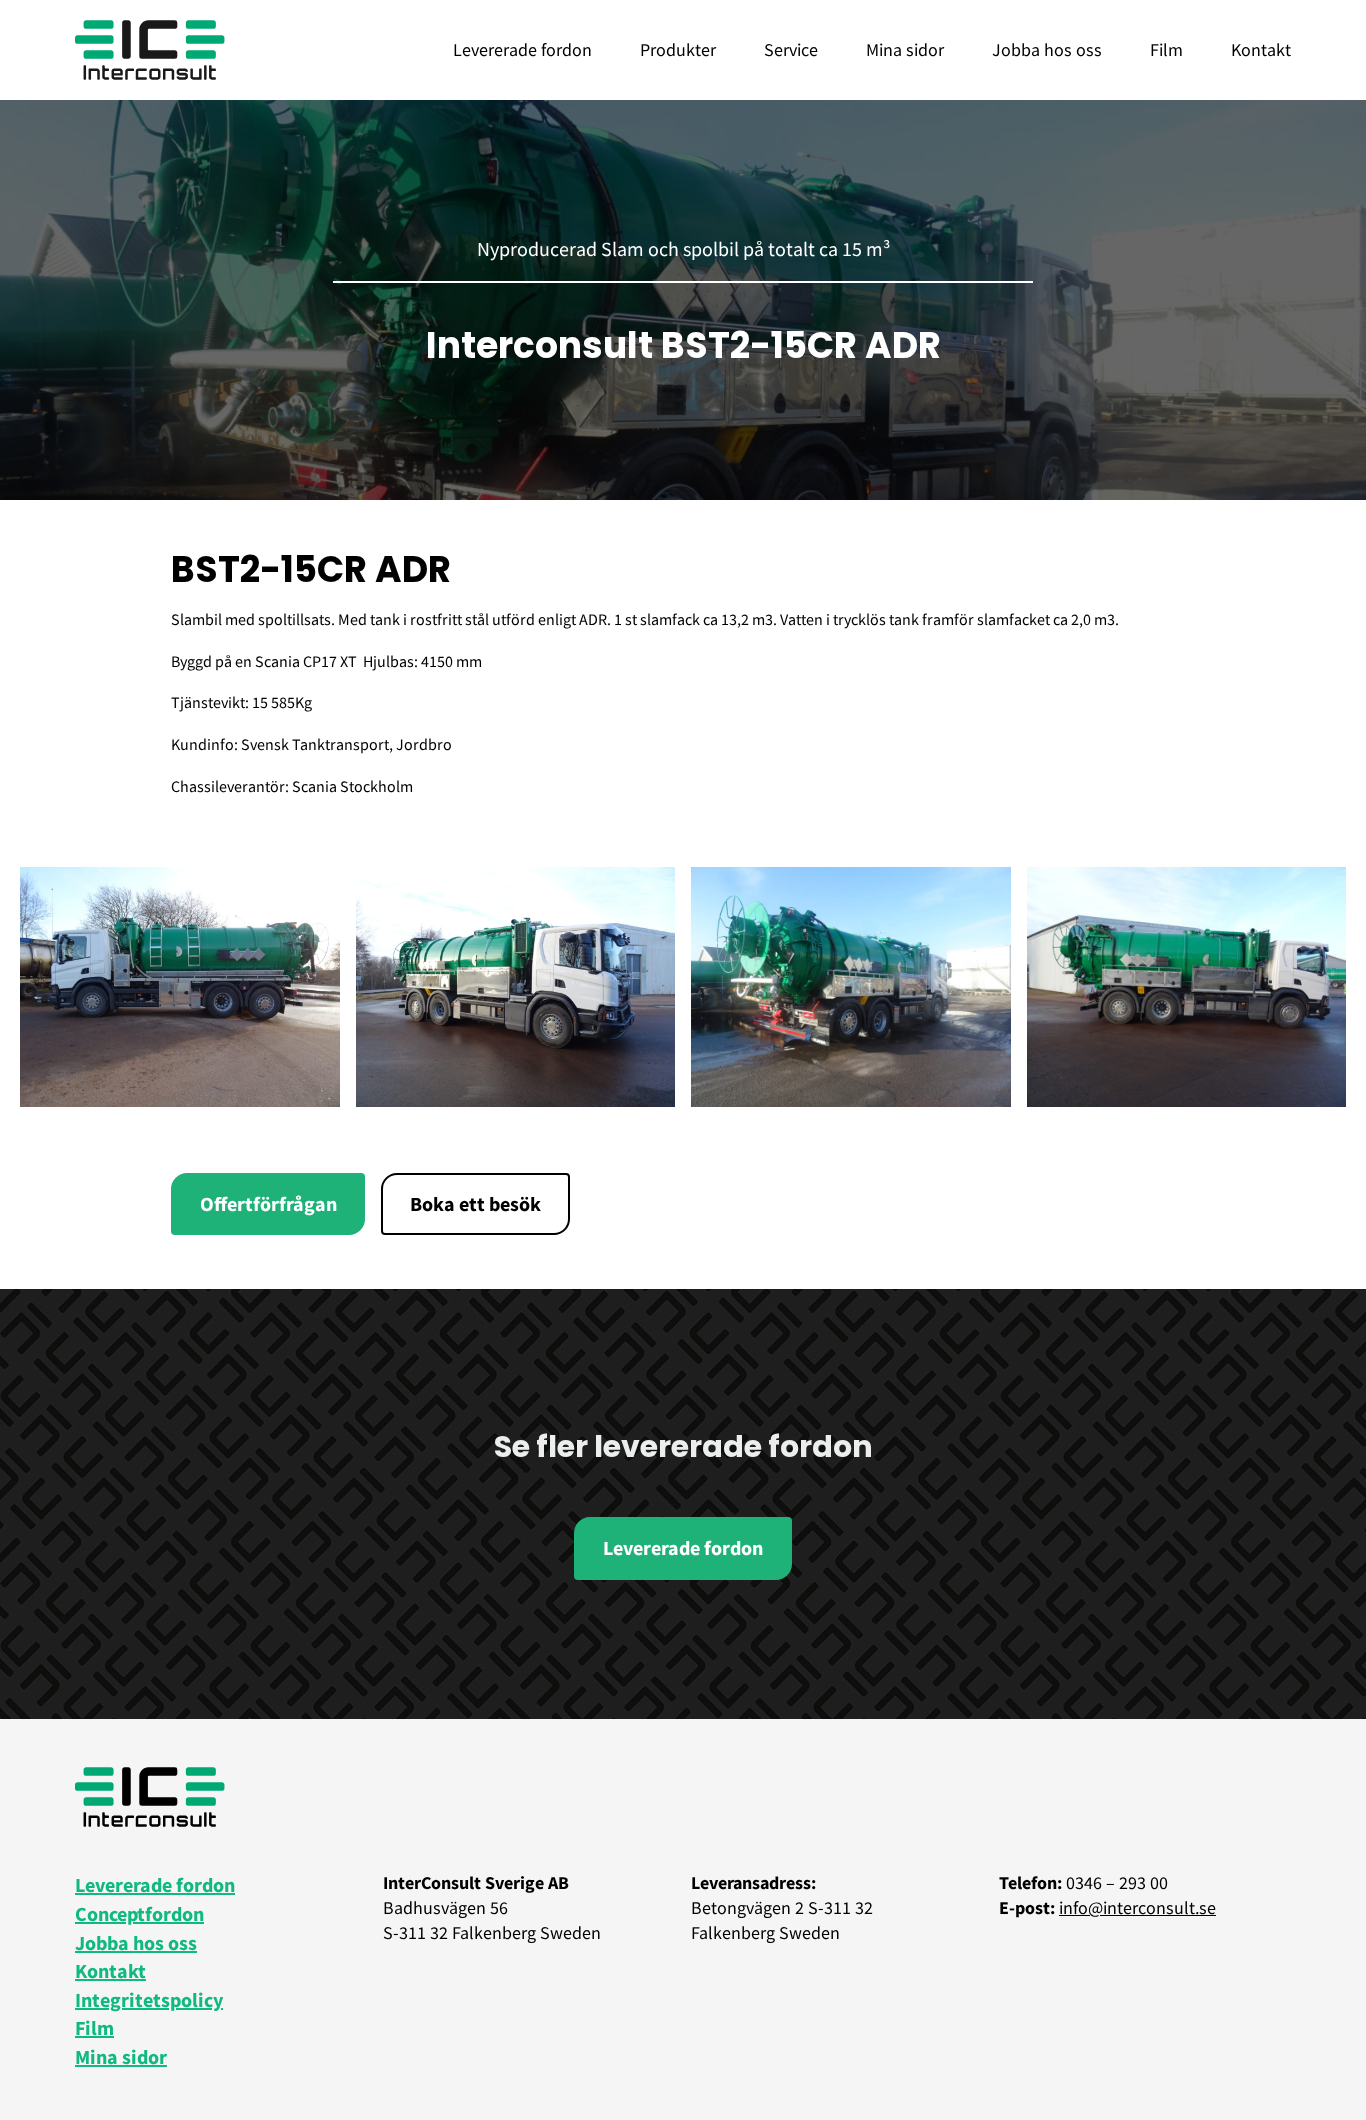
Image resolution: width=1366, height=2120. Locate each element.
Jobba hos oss (1047, 49)
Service (791, 49)
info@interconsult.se (1137, 1907)
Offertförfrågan (268, 1203)
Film (1166, 49)
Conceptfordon (139, 1913)
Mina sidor (905, 49)
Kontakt (1261, 49)
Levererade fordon (522, 49)
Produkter (678, 49)
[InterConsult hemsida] (150, 50)
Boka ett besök (475, 1203)
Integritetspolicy (149, 1999)
